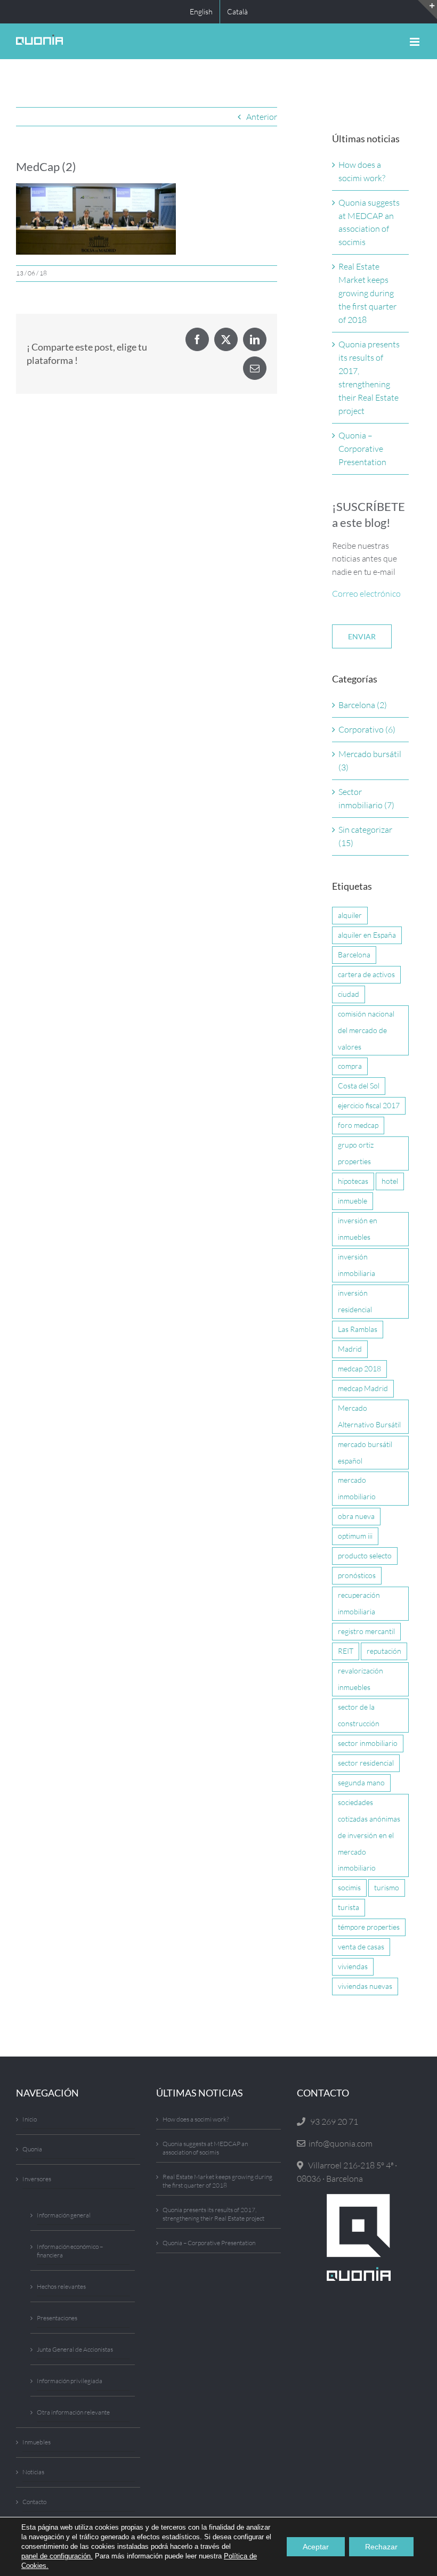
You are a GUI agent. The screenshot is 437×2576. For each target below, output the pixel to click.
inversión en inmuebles (358, 1229)
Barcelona (354, 954)
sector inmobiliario (368, 1743)
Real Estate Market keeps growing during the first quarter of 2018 (367, 293)
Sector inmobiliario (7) (366, 798)
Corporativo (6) (367, 729)
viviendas (353, 1966)
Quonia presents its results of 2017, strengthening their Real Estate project (213, 2214)
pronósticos (357, 1575)
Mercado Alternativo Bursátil (369, 1416)
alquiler (350, 915)
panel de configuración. (57, 2556)
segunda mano (361, 1782)
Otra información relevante (73, 2412)
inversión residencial (355, 1301)
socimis (349, 1887)
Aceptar (316, 2547)
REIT (346, 1651)
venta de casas (361, 1947)
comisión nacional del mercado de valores (366, 1030)
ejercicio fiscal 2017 (369, 1105)
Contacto (34, 2502)
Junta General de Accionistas (75, 2349)
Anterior (262, 117)
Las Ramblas (358, 1329)
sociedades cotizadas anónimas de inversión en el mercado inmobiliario (369, 1835)
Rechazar (381, 2547)
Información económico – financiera (70, 2251)
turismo (387, 1887)
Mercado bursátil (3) (370, 761)
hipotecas (353, 1181)
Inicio (30, 2119)
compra (350, 1066)
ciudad (349, 994)
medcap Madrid (363, 1388)
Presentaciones (57, 2318)
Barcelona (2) (363, 705)
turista (349, 1907)
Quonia (32, 2149)
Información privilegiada (70, 2381)
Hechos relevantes (61, 2286)
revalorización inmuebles (361, 1679)
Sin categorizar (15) (365, 836)
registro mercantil (366, 1631)
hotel (390, 1181)
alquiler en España (367, 935)
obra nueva (356, 1516)
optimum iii (355, 1536)
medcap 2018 (359, 1368)
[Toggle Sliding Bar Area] (427, 10)
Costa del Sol (359, 1086)
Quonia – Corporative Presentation (362, 449)
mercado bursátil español (365, 1452)
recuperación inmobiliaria (359, 1603)
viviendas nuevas (365, 1986)
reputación (384, 1651)
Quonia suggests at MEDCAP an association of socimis (205, 2148)
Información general (64, 2215)
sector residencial (366, 1763)
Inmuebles (37, 2442)
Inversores (37, 2179)
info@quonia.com (339, 2143)
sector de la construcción (359, 1715)
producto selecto (365, 1555)
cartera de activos (366, 974)
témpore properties (369, 1927)
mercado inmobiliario (357, 1488)
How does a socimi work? (196, 2119)
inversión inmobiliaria (357, 1265)
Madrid (350, 1349)
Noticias (33, 2472)
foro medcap (358, 1125)
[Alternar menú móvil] (415, 42)
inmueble (353, 1201)
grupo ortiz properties (356, 1153)
